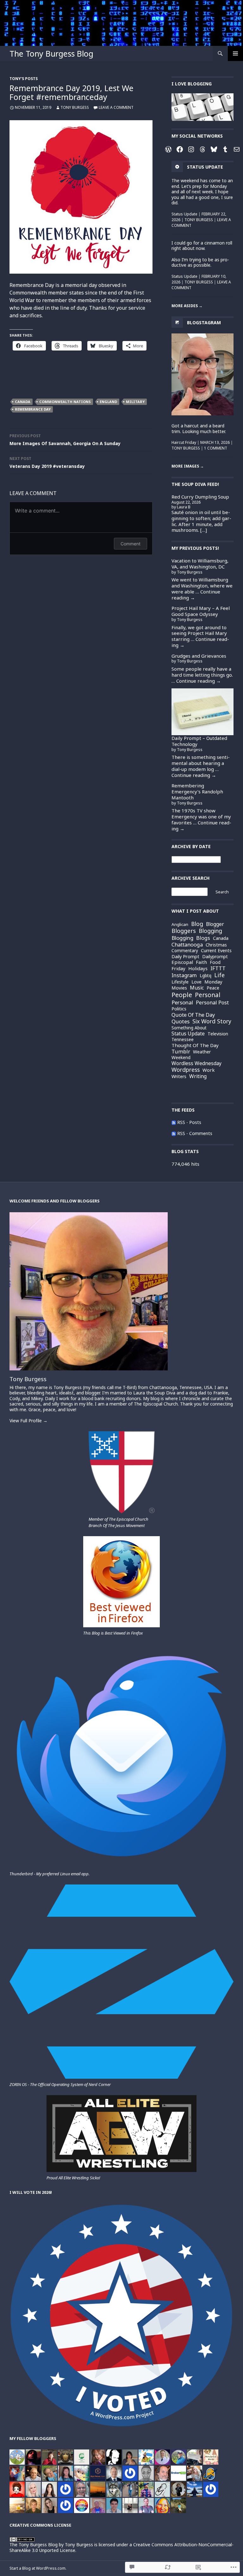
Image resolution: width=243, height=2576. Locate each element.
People (182, 995)
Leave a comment (116, 107)
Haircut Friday (184, 442)
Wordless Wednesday (196, 1064)
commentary (185, 951)
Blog (197, 924)
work (209, 1070)
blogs (203, 938)
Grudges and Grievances (199, 656)
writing (198, 1077)
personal (208, 995)
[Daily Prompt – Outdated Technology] (202, 712)
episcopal (182, 962)
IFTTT (218, 968)
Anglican (180, 925)
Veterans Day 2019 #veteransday (47, 462)
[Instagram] (191, 149)
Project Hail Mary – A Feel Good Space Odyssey (201, 611)
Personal (182, 1002)
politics (179, 1009)
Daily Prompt (185, 956)
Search (222, 892)
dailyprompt (215, 957)
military (135, 402)
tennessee (183, 1039)
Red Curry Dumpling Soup (200, 497)
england (108, 402)
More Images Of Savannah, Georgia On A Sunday (65, 440)
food (215, 962)
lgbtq (206, 975)
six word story (212, 1021)
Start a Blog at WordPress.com (37, 2568)
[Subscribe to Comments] (174, 1133)
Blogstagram (204, 322)
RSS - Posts (189, 1122)
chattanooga (187, 945)
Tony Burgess (75, 107)
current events (216, 951)
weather (202, 1052)
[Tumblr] (225, 149)
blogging (210, 931)
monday (213, 982)
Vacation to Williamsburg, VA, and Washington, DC (200, 564)
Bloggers (184, 931)
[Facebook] (180, 149)
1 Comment (216, 448)
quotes (181, 1022)
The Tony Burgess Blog (51, 53)
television (218, 1034)
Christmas (216, 945)
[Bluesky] (214, 149)
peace (213, 988)
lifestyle (180, 982)
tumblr (181, 1052)
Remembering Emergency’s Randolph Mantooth (197, 791)
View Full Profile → (28, 1421)
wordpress (186, 1070)
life (219, 975)
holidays (198, 968)
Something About (189, 1028)
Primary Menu (235, 53)
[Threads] (202, 149)
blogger (215, 924)
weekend (181, 1057)
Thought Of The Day (195, 1045)
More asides (187, 306)
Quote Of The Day (193, 1015)
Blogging (182, 938)
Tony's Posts (24, 79)
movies (179, 988)
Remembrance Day (33, 409)
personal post (212, 1003)
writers (179, 1077)
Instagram (184, 975)
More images (188, 466)
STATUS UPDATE (205, 167)
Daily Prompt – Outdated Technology (199, 741)
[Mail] (237, 149)
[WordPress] (168, 149)
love (196, 982)
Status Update (184, 214)
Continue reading (200, 642)
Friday (178, 968)
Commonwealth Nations (65, 402)
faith (201, 962)
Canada (23, 402)
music (197, 988)
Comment (131, 544)
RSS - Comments (195, 1133)
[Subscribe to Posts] (174, 1122)
